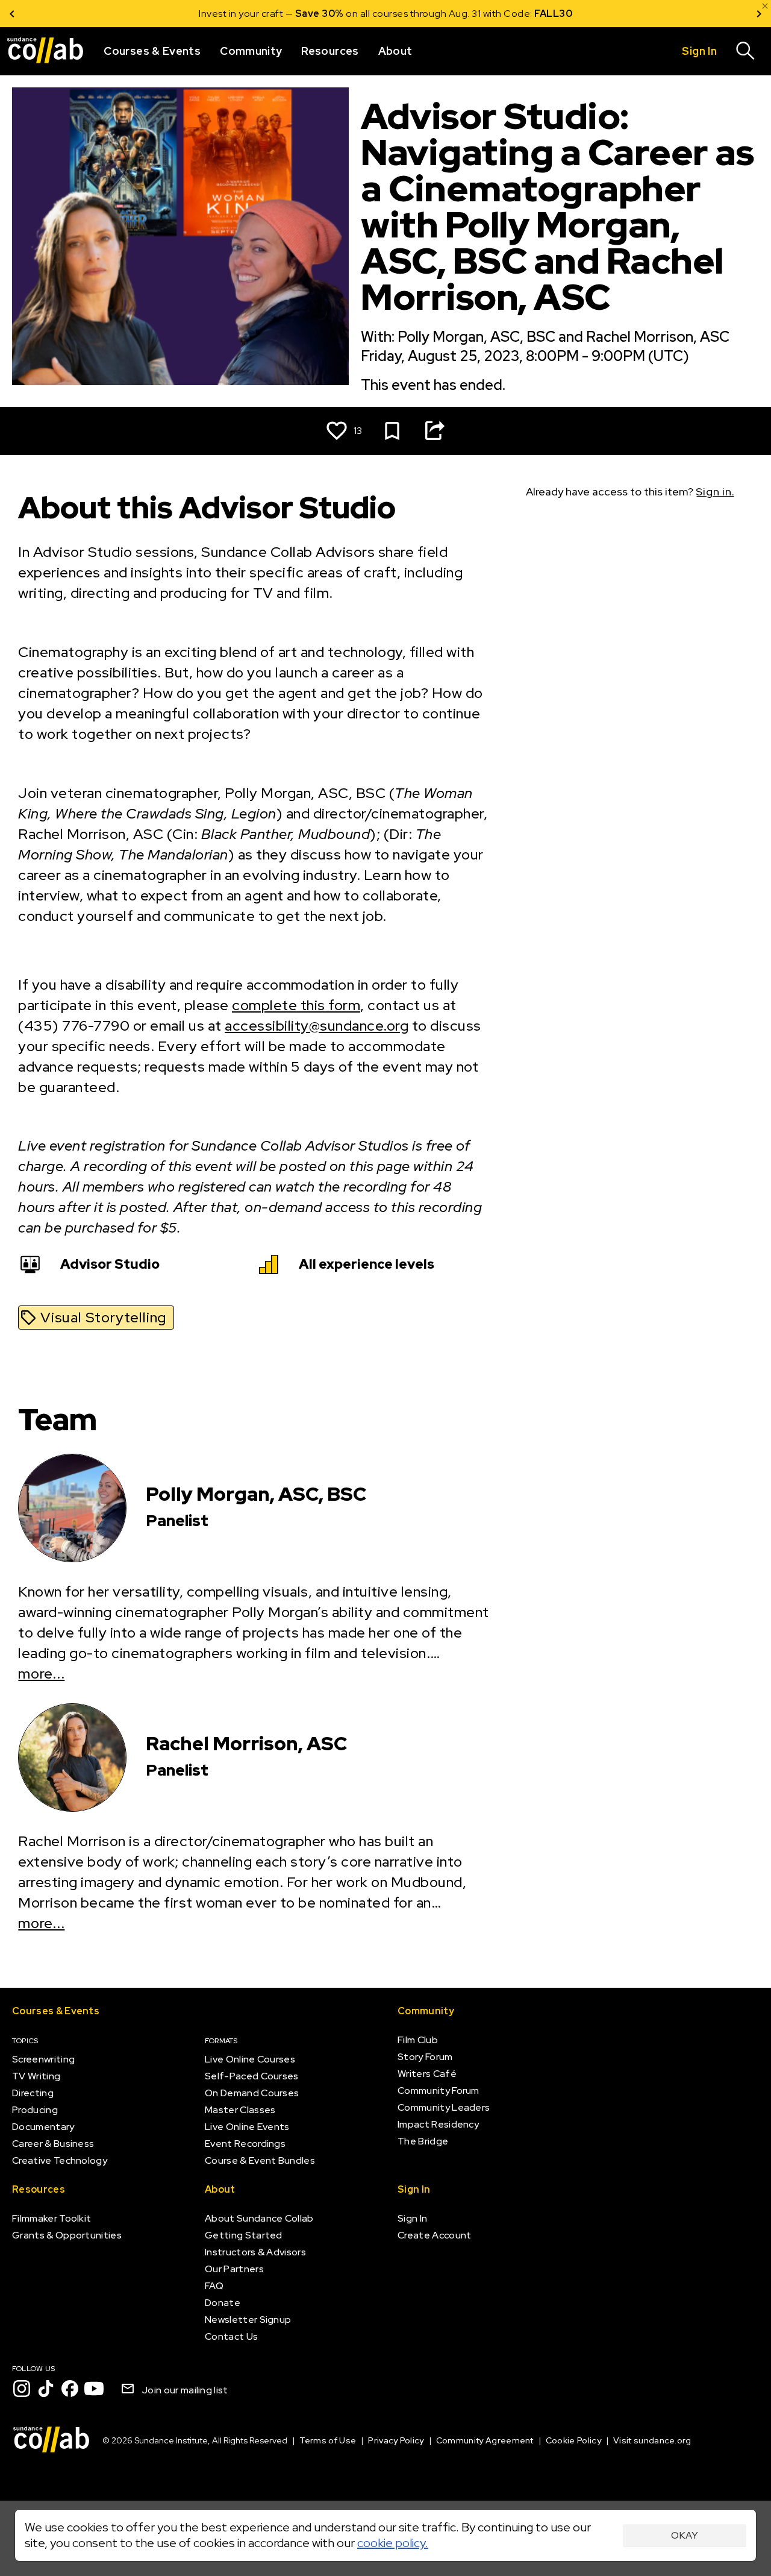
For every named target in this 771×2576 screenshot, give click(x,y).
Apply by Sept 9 (530, 14)
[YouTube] (94, 2389)
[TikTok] (46, 2389)
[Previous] (12, 14)
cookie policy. (393, 2543)
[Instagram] (22, 2389)
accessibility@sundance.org (317, 1026)
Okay (685, 2535)
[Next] (759, 14)
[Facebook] (70, 2389)
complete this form (296, 1005)
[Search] (746, 51)
